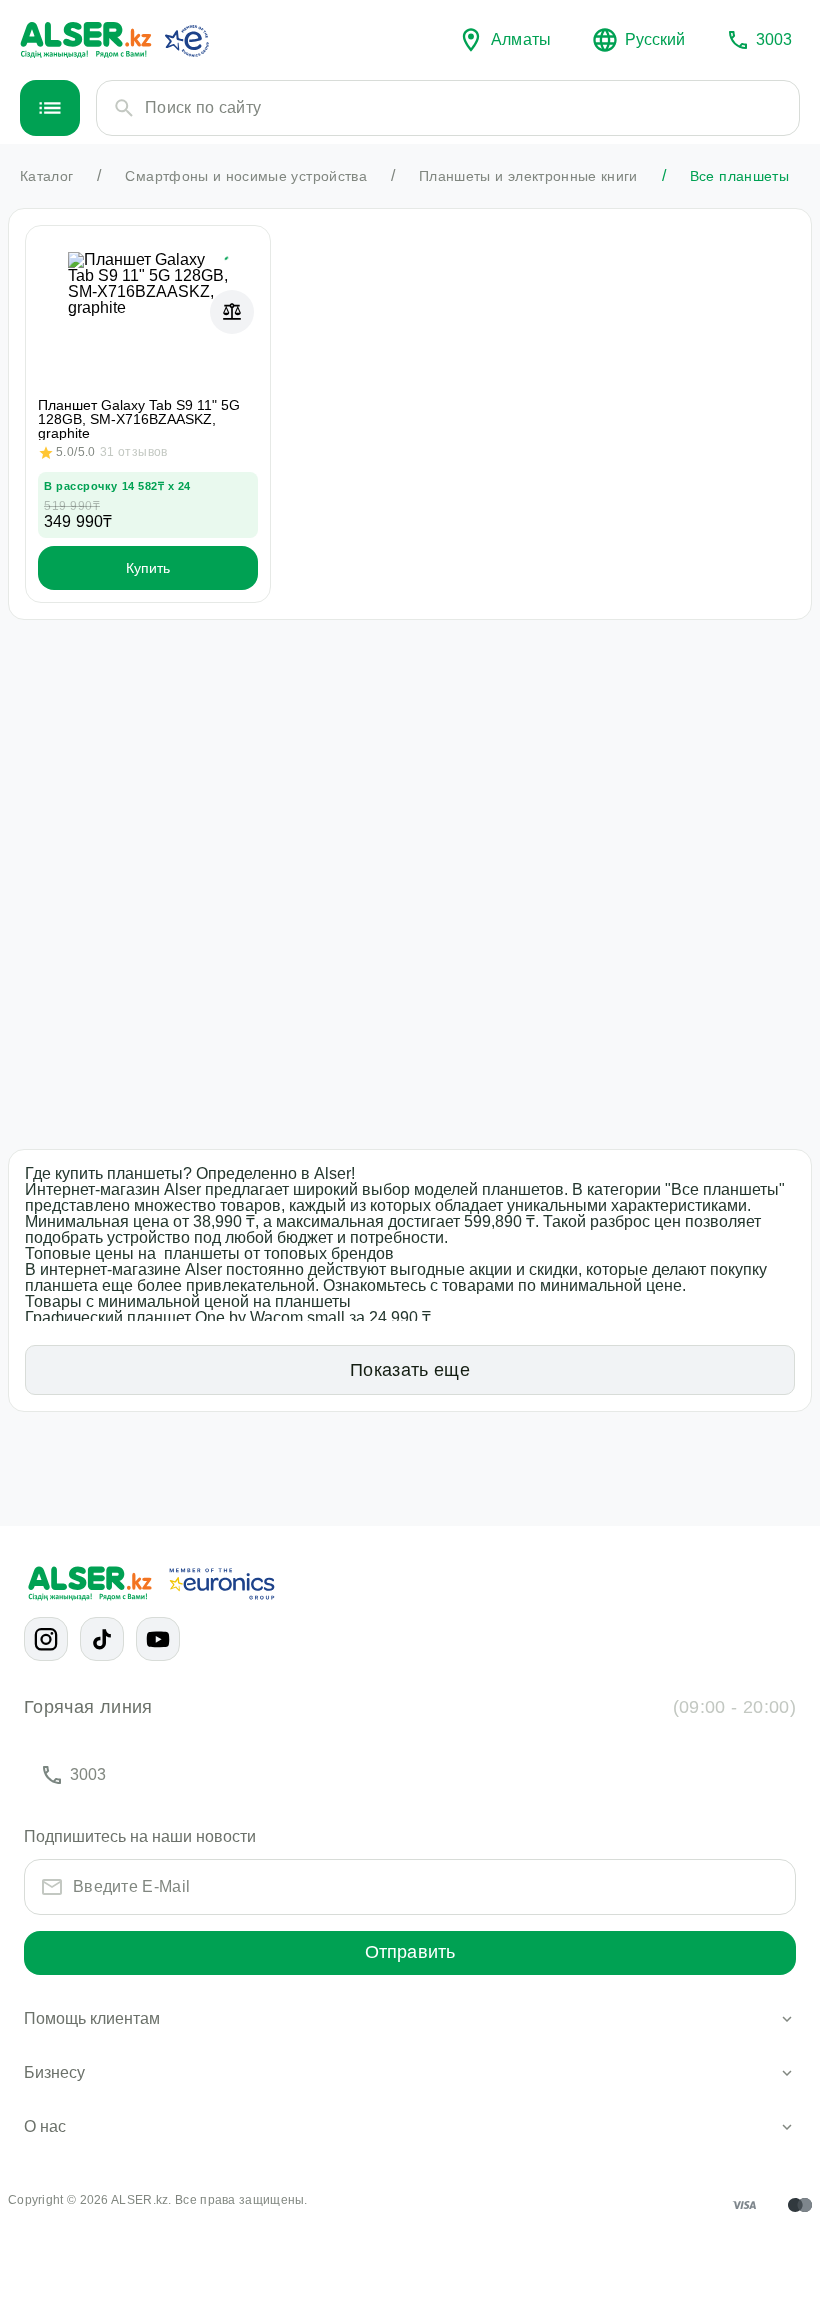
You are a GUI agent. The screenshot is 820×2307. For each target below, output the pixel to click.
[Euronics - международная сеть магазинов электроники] (186, 40)
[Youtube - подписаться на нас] (158, 1639)
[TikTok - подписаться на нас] (102, 1639)
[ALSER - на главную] (86, 40)
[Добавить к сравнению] (232, 312)
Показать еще (410, 1370)
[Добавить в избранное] (232, 264)
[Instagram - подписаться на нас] (46, 1639)
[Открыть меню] (50, 108)
